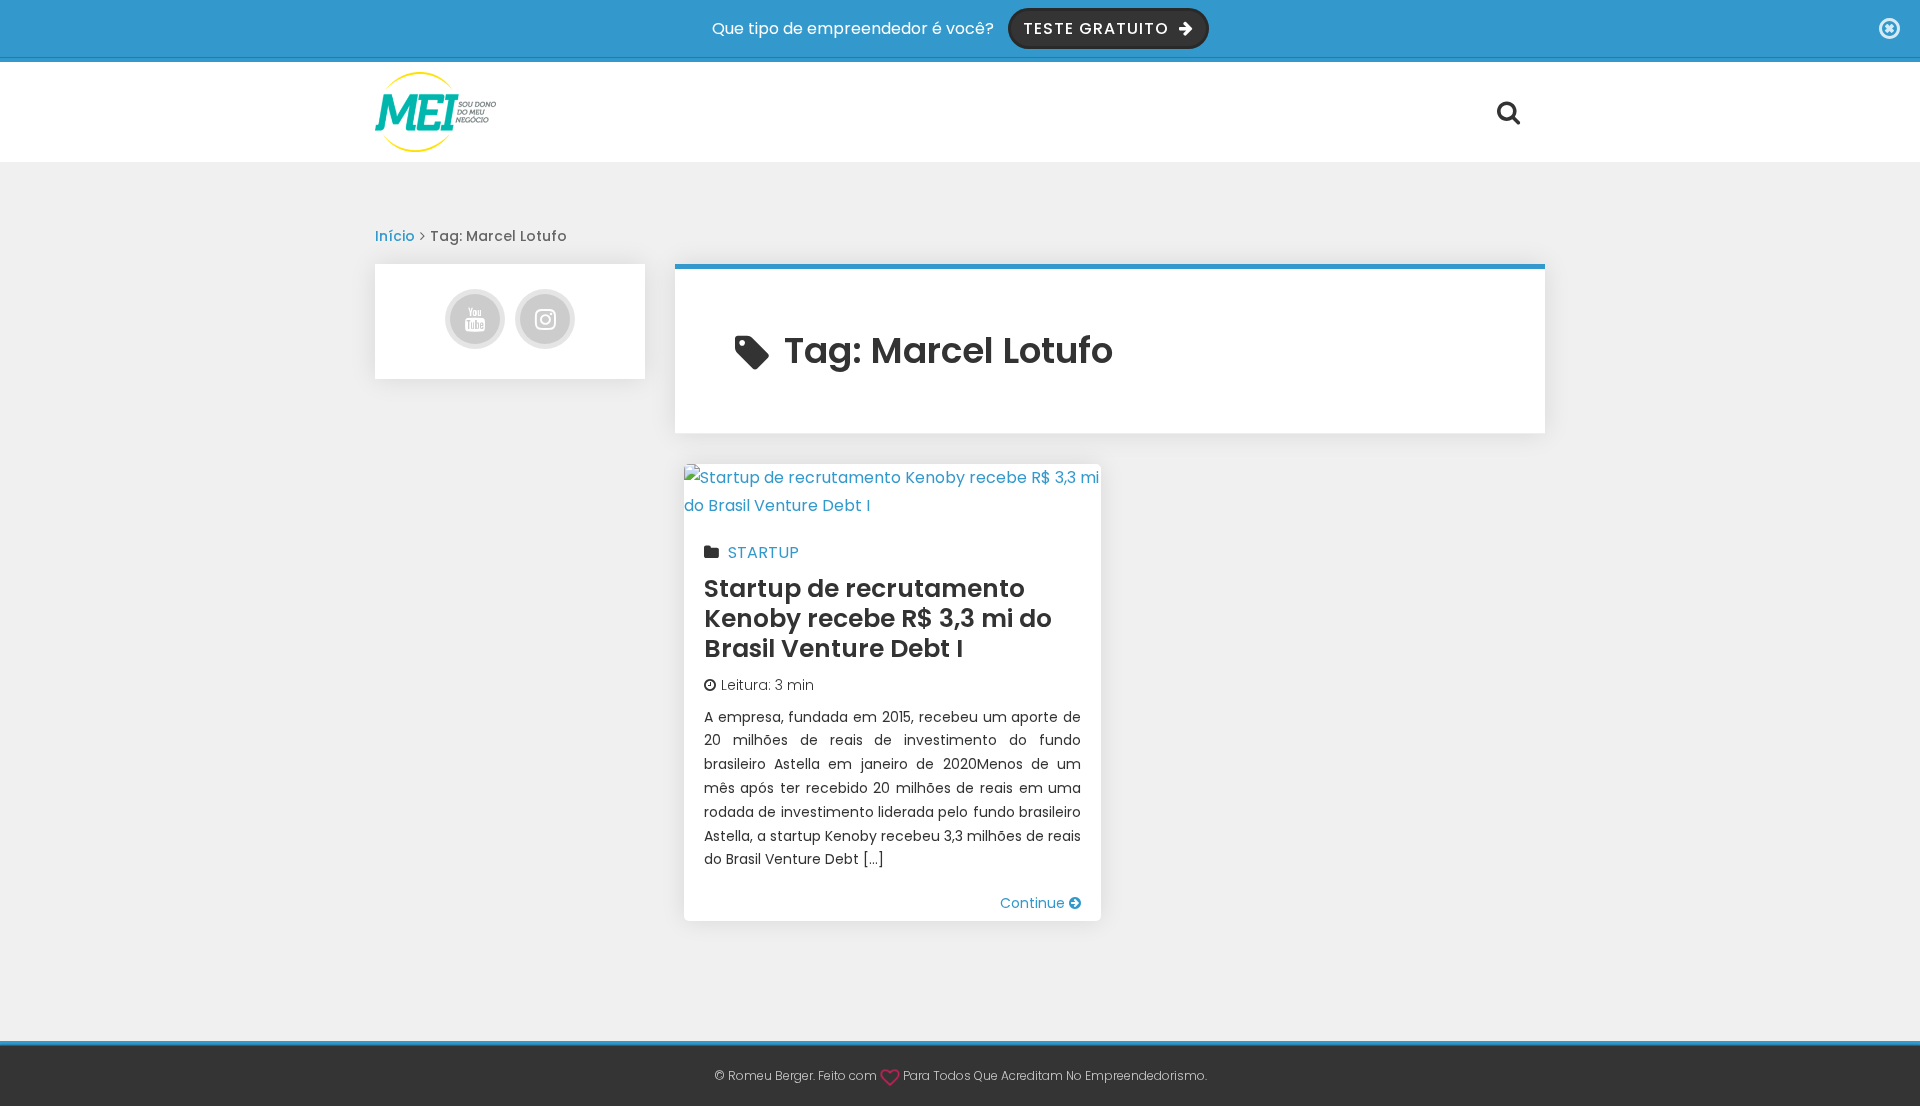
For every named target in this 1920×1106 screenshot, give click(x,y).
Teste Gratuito (1098, 28)
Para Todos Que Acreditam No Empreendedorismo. (1055, 1075)
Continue (1034, 903)
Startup (763, 552)
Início (395, 236)
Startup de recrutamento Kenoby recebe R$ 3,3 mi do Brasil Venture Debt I (878, 618)
